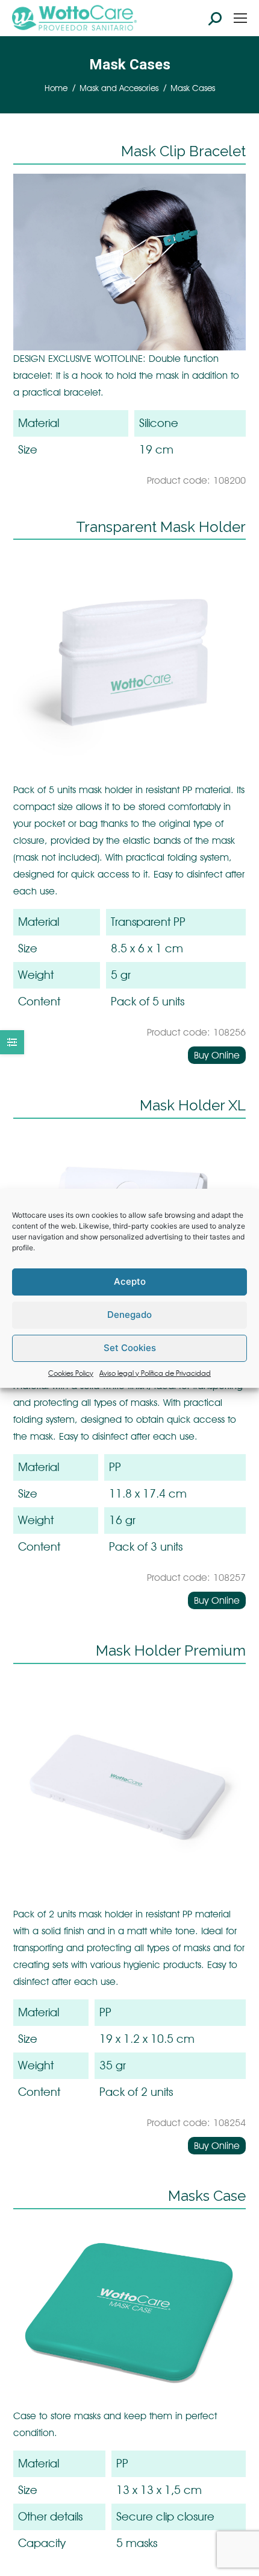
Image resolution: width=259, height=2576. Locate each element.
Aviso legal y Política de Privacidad (155, 1373)
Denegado (129, 1315)
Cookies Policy (71, 1373)
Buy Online (217, 1055)
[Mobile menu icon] (240, 18)
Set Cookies (130, 1348)
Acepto (130, 1281)
